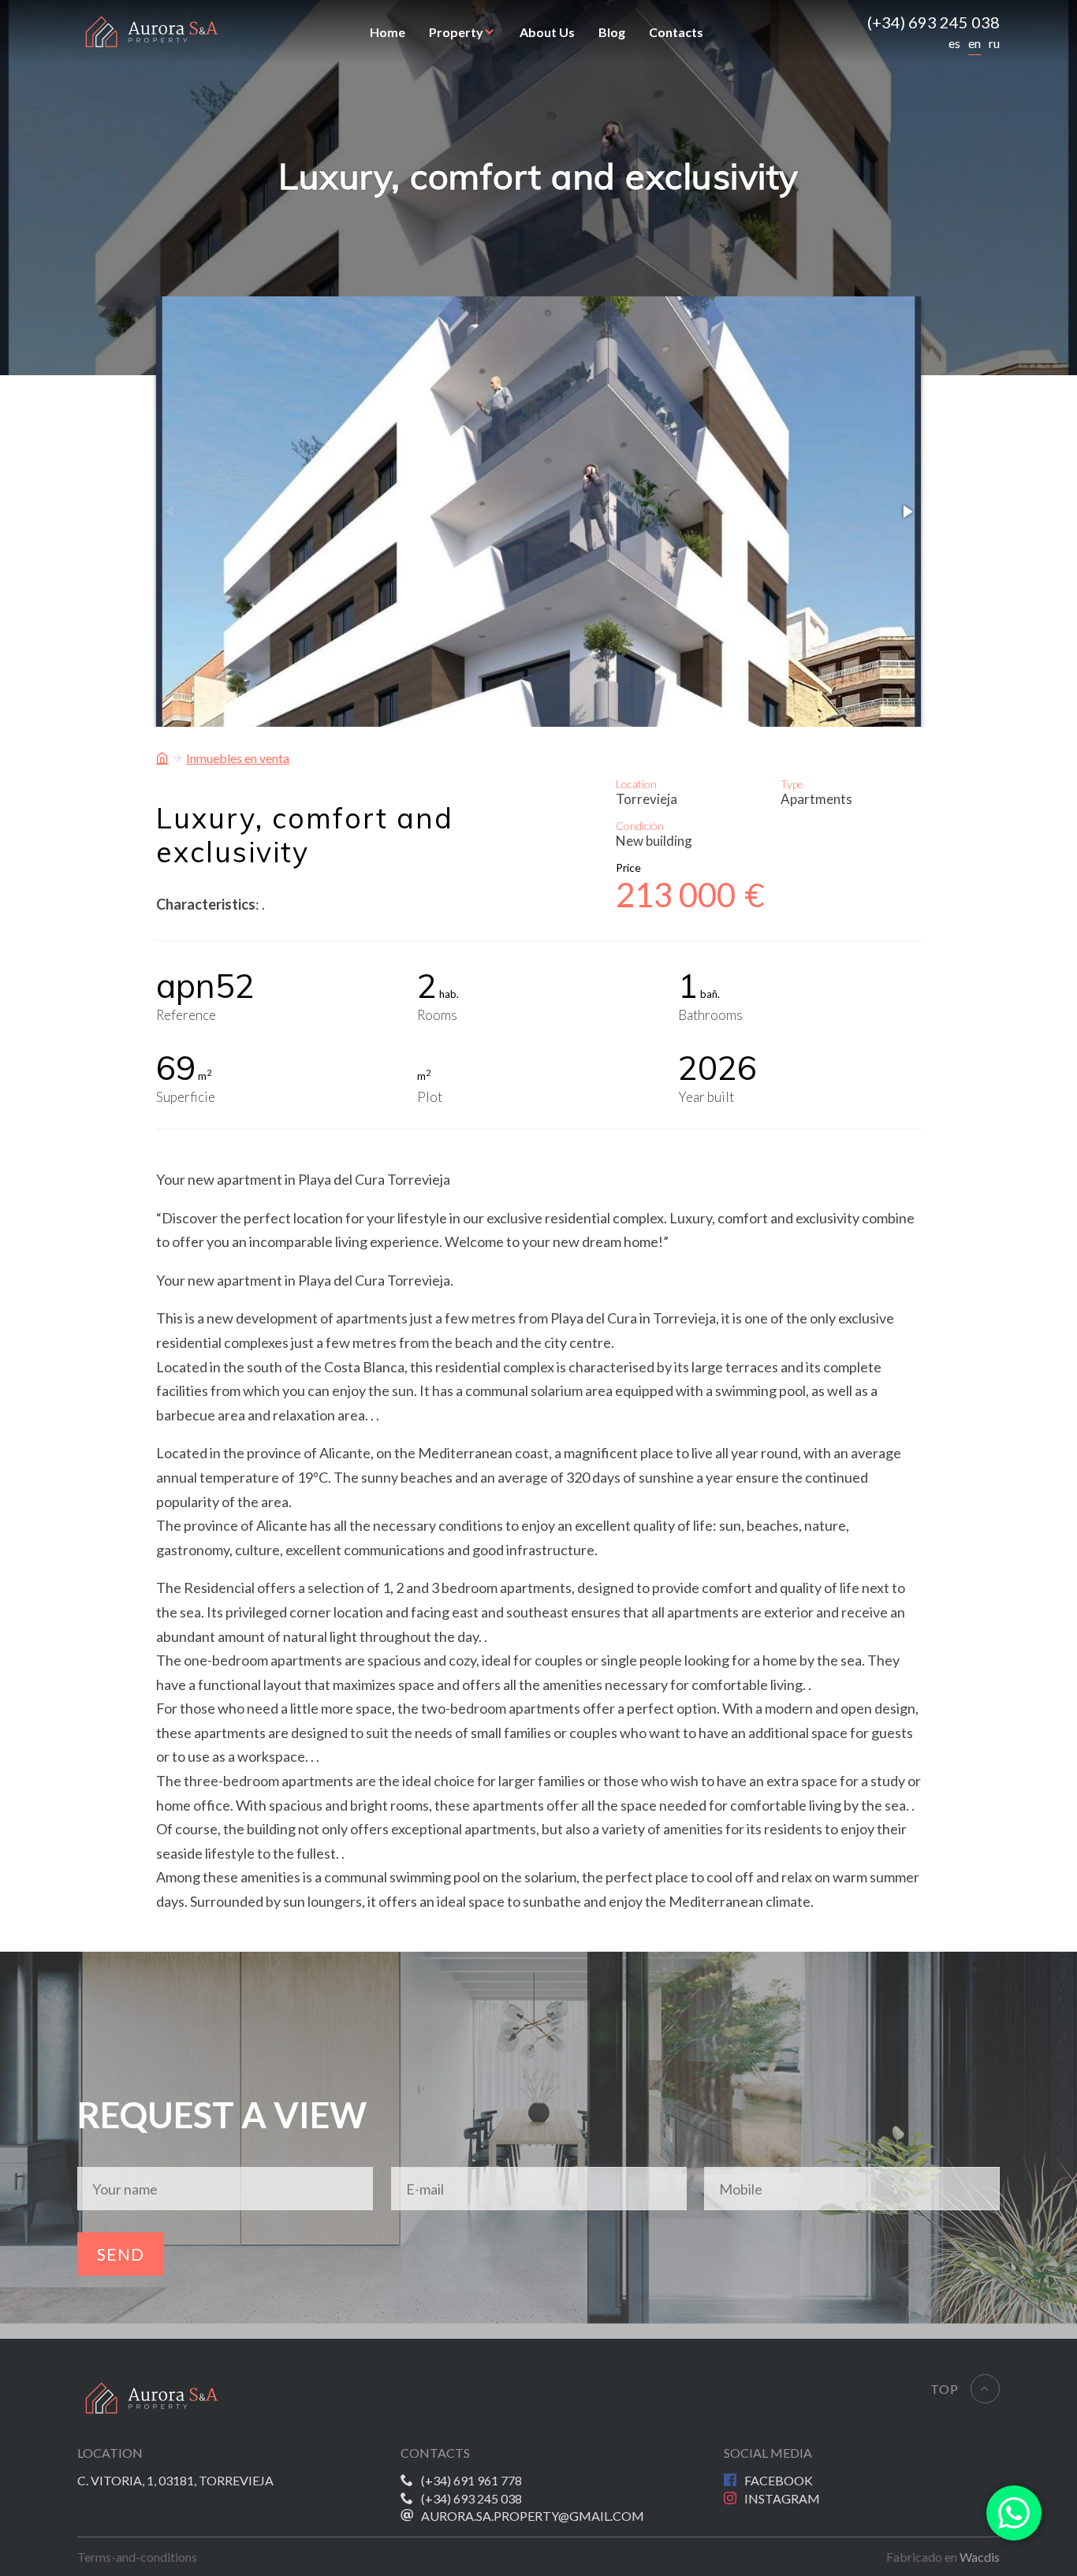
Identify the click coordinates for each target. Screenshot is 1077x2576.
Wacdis (980, 2557)
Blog (612, 32)
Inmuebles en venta (238, 758)
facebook (779, 2480)
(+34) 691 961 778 (471, 2480)
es (954, 43)
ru (994, 43)
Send (121, 2254)
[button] (907, 512)
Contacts (676, 32)
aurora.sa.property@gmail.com (533, 2516)
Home (388, 32)
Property (456, 32)
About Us (547, 32)
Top (945, 2389)
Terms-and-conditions (137, 2557)
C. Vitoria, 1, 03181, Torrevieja (175, 2480)
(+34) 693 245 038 (934, 22)
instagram (782, 2498)
